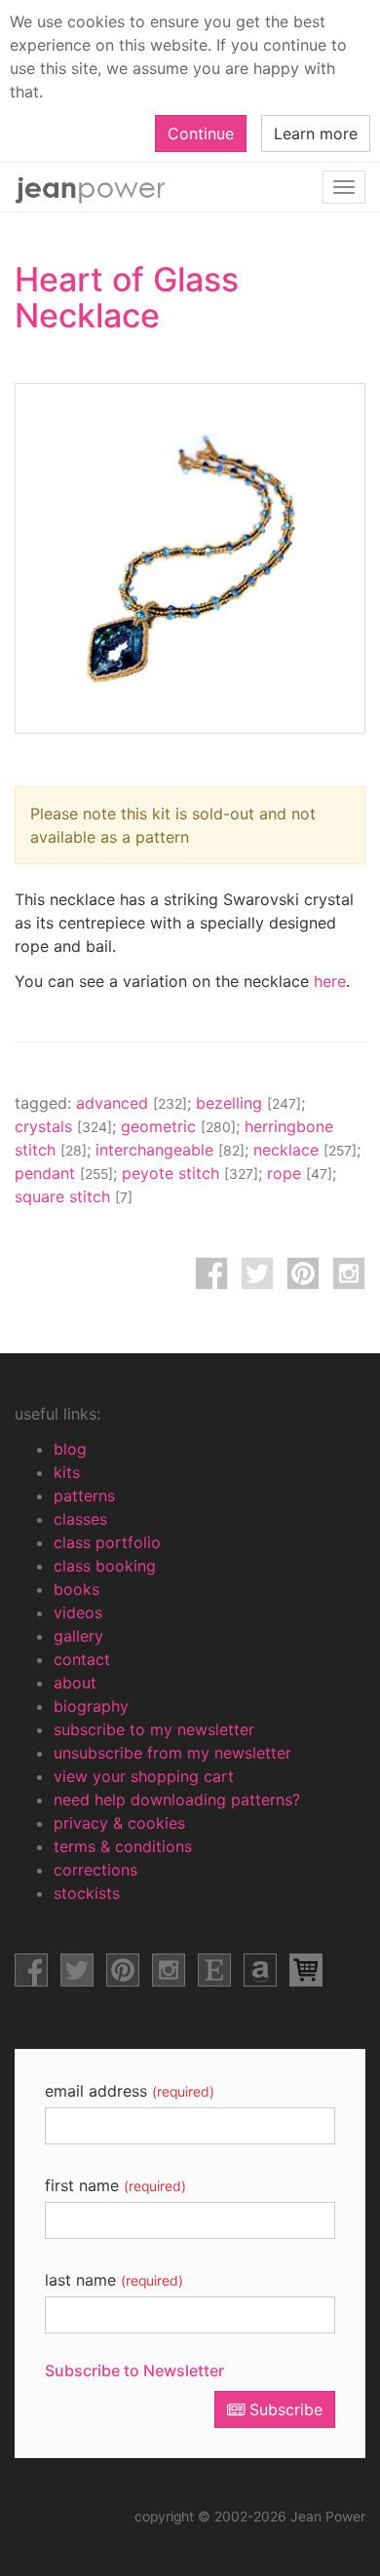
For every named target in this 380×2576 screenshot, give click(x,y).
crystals (63, 1126)
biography (91, 1706)
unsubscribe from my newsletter (172, 1753)
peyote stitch (190, 1173)
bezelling (248, 1103)
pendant (64, 1173)
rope (300, 1173)
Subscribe (284, 2409)
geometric (178, 1126)
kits (67, 1472)
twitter (257, 1273)
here (330, 981)
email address (130, 2091)
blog (70, 1449)
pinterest (303, 1273)
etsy (214, 1970)
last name (114, 2280)
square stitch (74, 1196)
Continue (201, 133)
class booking (105, 1566)
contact (82, 1659)
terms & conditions (123, 1846)
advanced (132, 1103)
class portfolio (107, 1542)
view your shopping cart (144, 1776)
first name (115, 2185)
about (75, 1683)
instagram (349, 1273)
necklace (305, 1150)
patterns (84, 1496)
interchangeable (170, 1150)
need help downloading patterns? (177, 1799)
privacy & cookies (119, 1823)
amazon (260, 1970)
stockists (87, 1893)
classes (80, 1519)
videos (78, 1612)
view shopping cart (306, 1970)
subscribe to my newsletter (154, 1729)
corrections (95, 1870)
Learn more (316, 133)
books (76, 1589)
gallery (78, 1636)
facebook (211, 1273)
